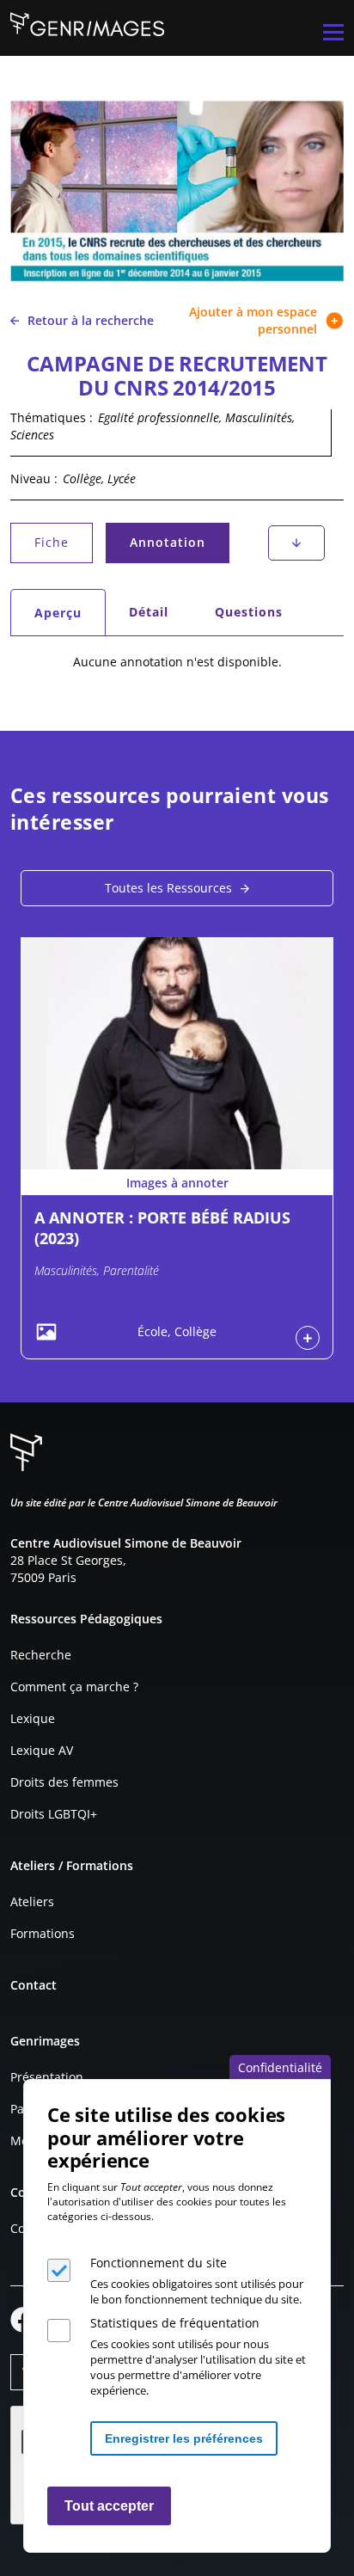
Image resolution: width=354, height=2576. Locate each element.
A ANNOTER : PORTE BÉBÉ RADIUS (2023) (162, 1227)
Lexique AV (42, 1750)
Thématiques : (52, 417)
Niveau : (34, 478)
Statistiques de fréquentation (175, 2323)
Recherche (41, 1655)
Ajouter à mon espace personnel (253, 320)
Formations (43, 1933)
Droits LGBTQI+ (54, 1814)
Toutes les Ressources (168, 888)
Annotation (172, 546)
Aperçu (69, 617)
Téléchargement (296, 543)
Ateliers (32, 1901)
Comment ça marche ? (74, 1687)
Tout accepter (109, 2506)
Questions (249, 612)
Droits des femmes (64, 1782)
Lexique (33, 1718)
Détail (149, 612)
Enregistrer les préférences (184, 2438)
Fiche (52, 542)
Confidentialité (280, 2067)
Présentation (47, 2077)
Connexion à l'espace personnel (308, 1338)
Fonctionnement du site (159, 2263)
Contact (34, 1985)
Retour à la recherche (91, 320)
